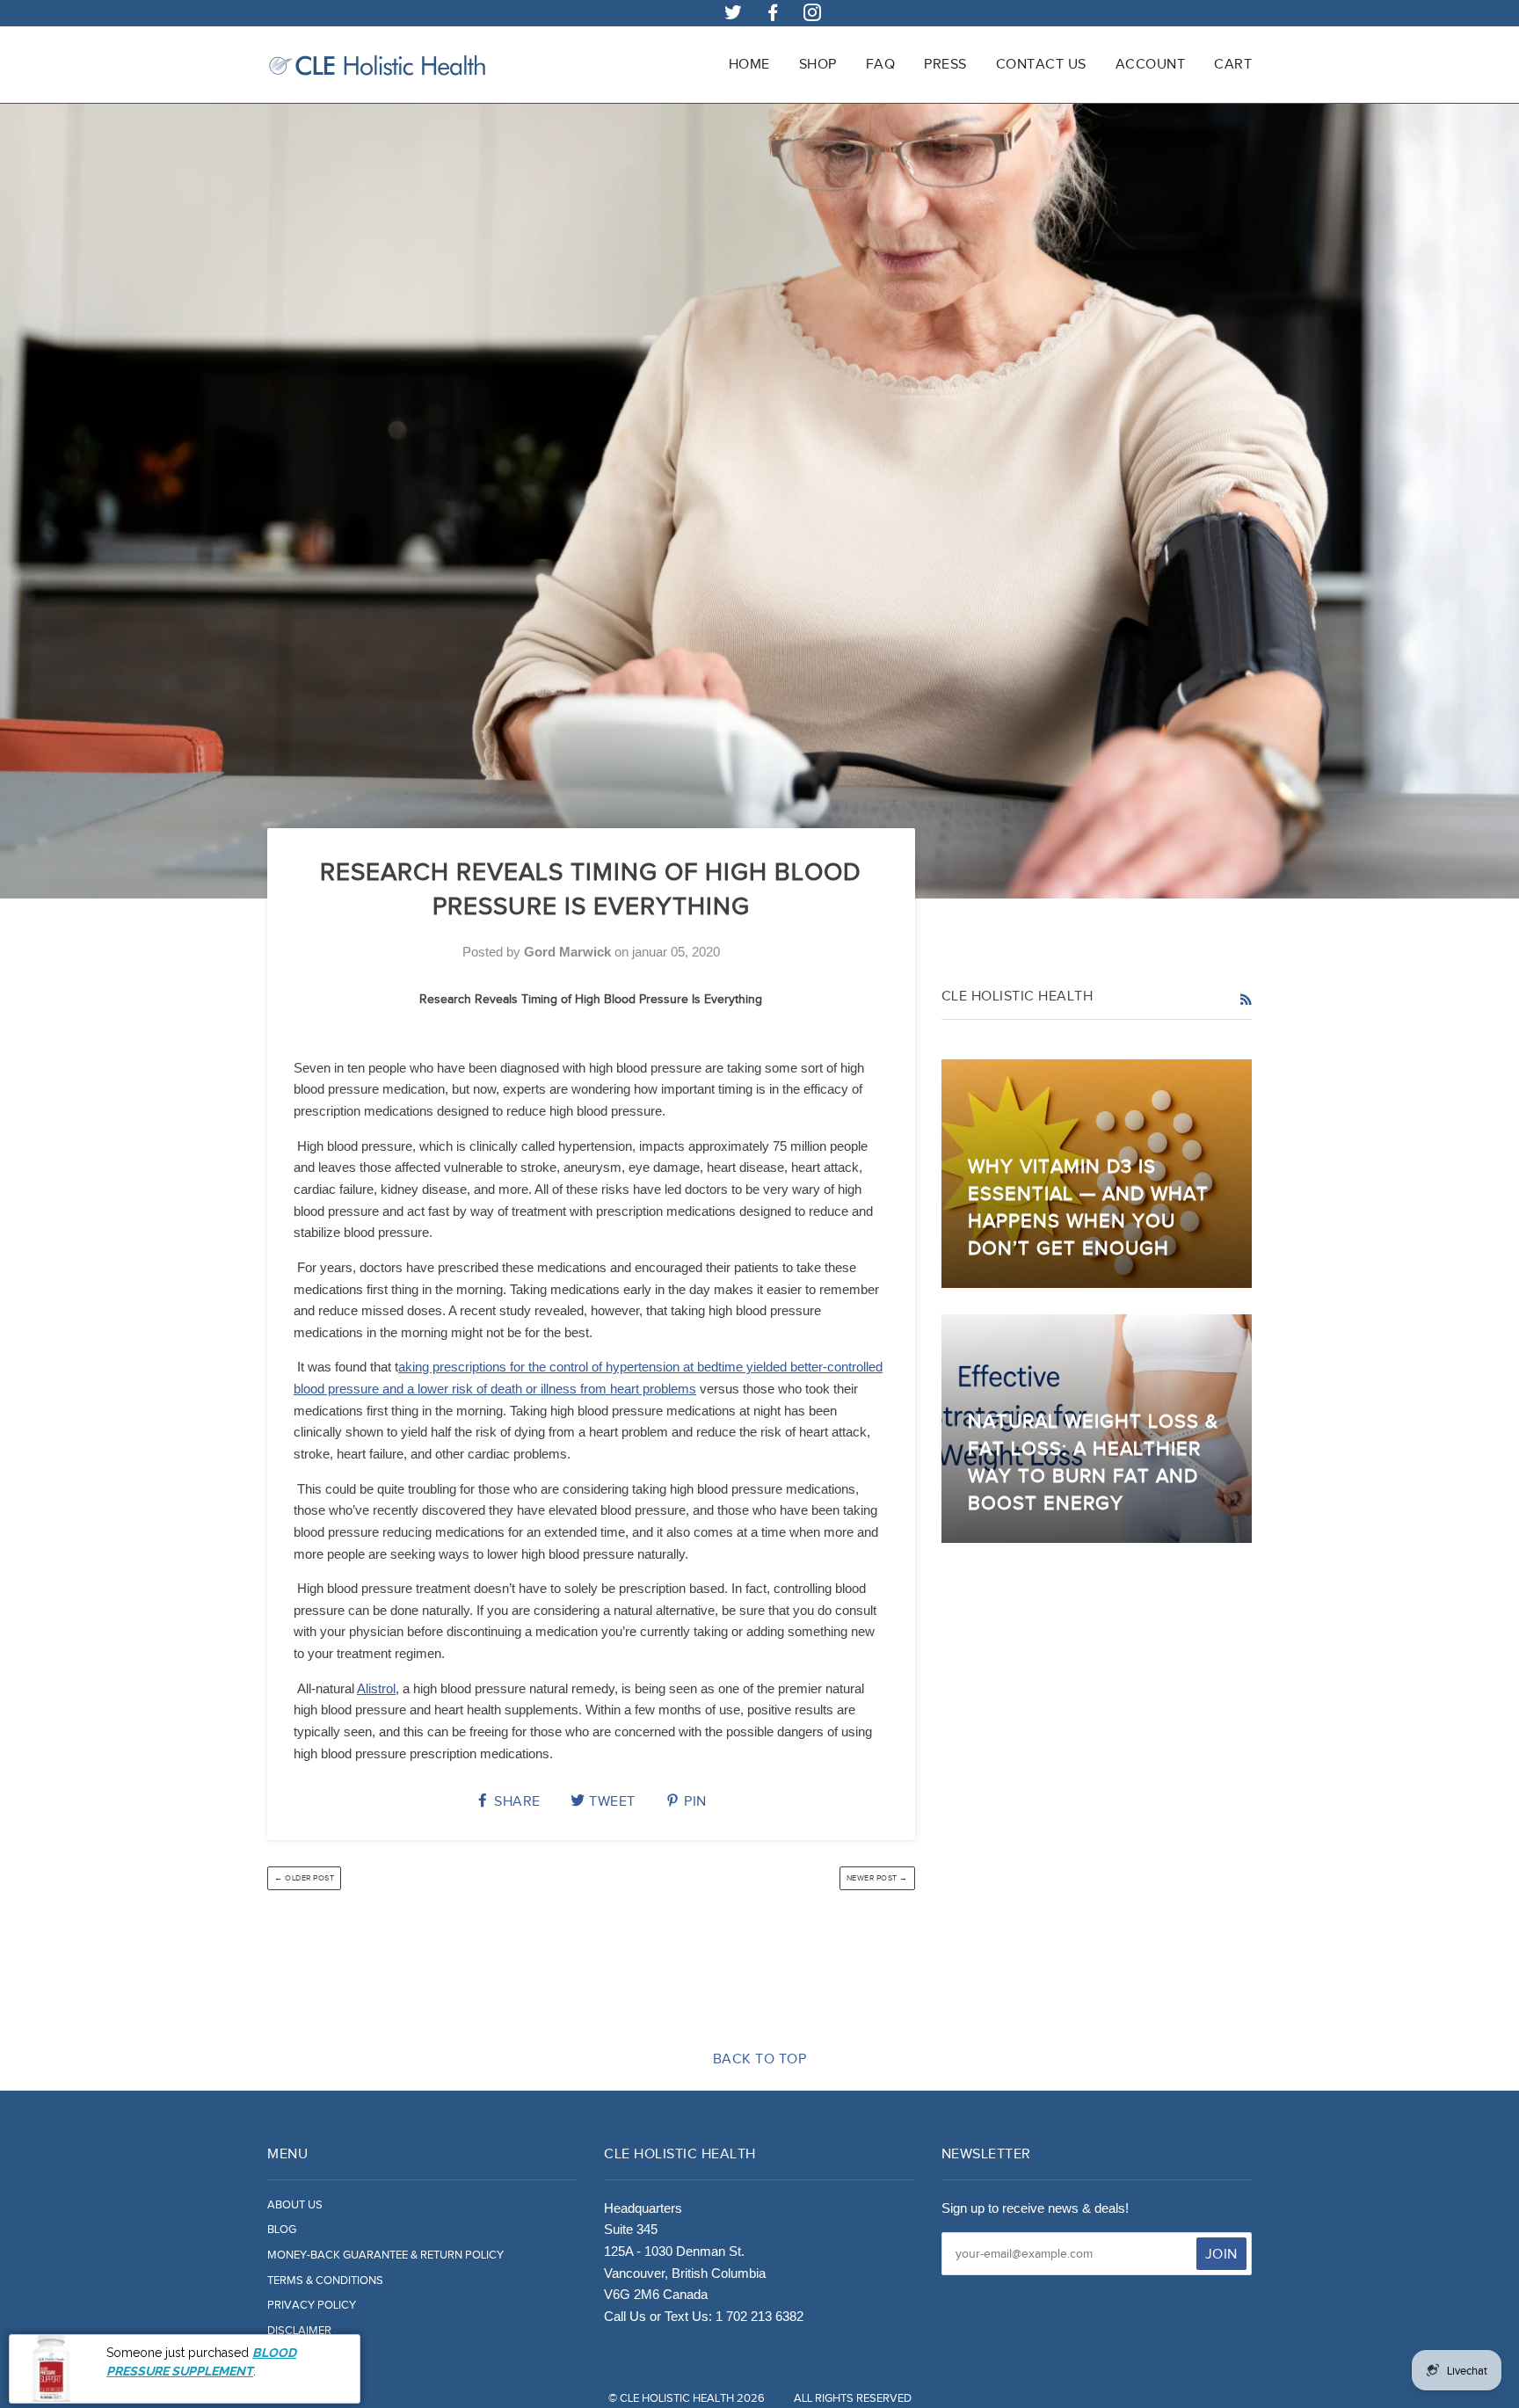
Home (749, 64)
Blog (282, 2230)
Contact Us (1041, 64)
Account (1151, 64)
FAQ (881, 64)
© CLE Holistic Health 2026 (687, 2398)
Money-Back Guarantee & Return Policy (385, 2255)
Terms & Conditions (325, 2281)
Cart (1233, 64)
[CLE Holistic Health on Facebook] (773, 15)
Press (945, 64)
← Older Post (304, 1878)
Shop (818, 64)
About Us (295, 2205)
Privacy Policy (312, 2305)
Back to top (760, 2059)
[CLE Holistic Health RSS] (1246, 1000)
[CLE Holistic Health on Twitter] (734, 15)
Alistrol (376, 1688)
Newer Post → (877, 1878)
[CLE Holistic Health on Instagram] (813, 15)
